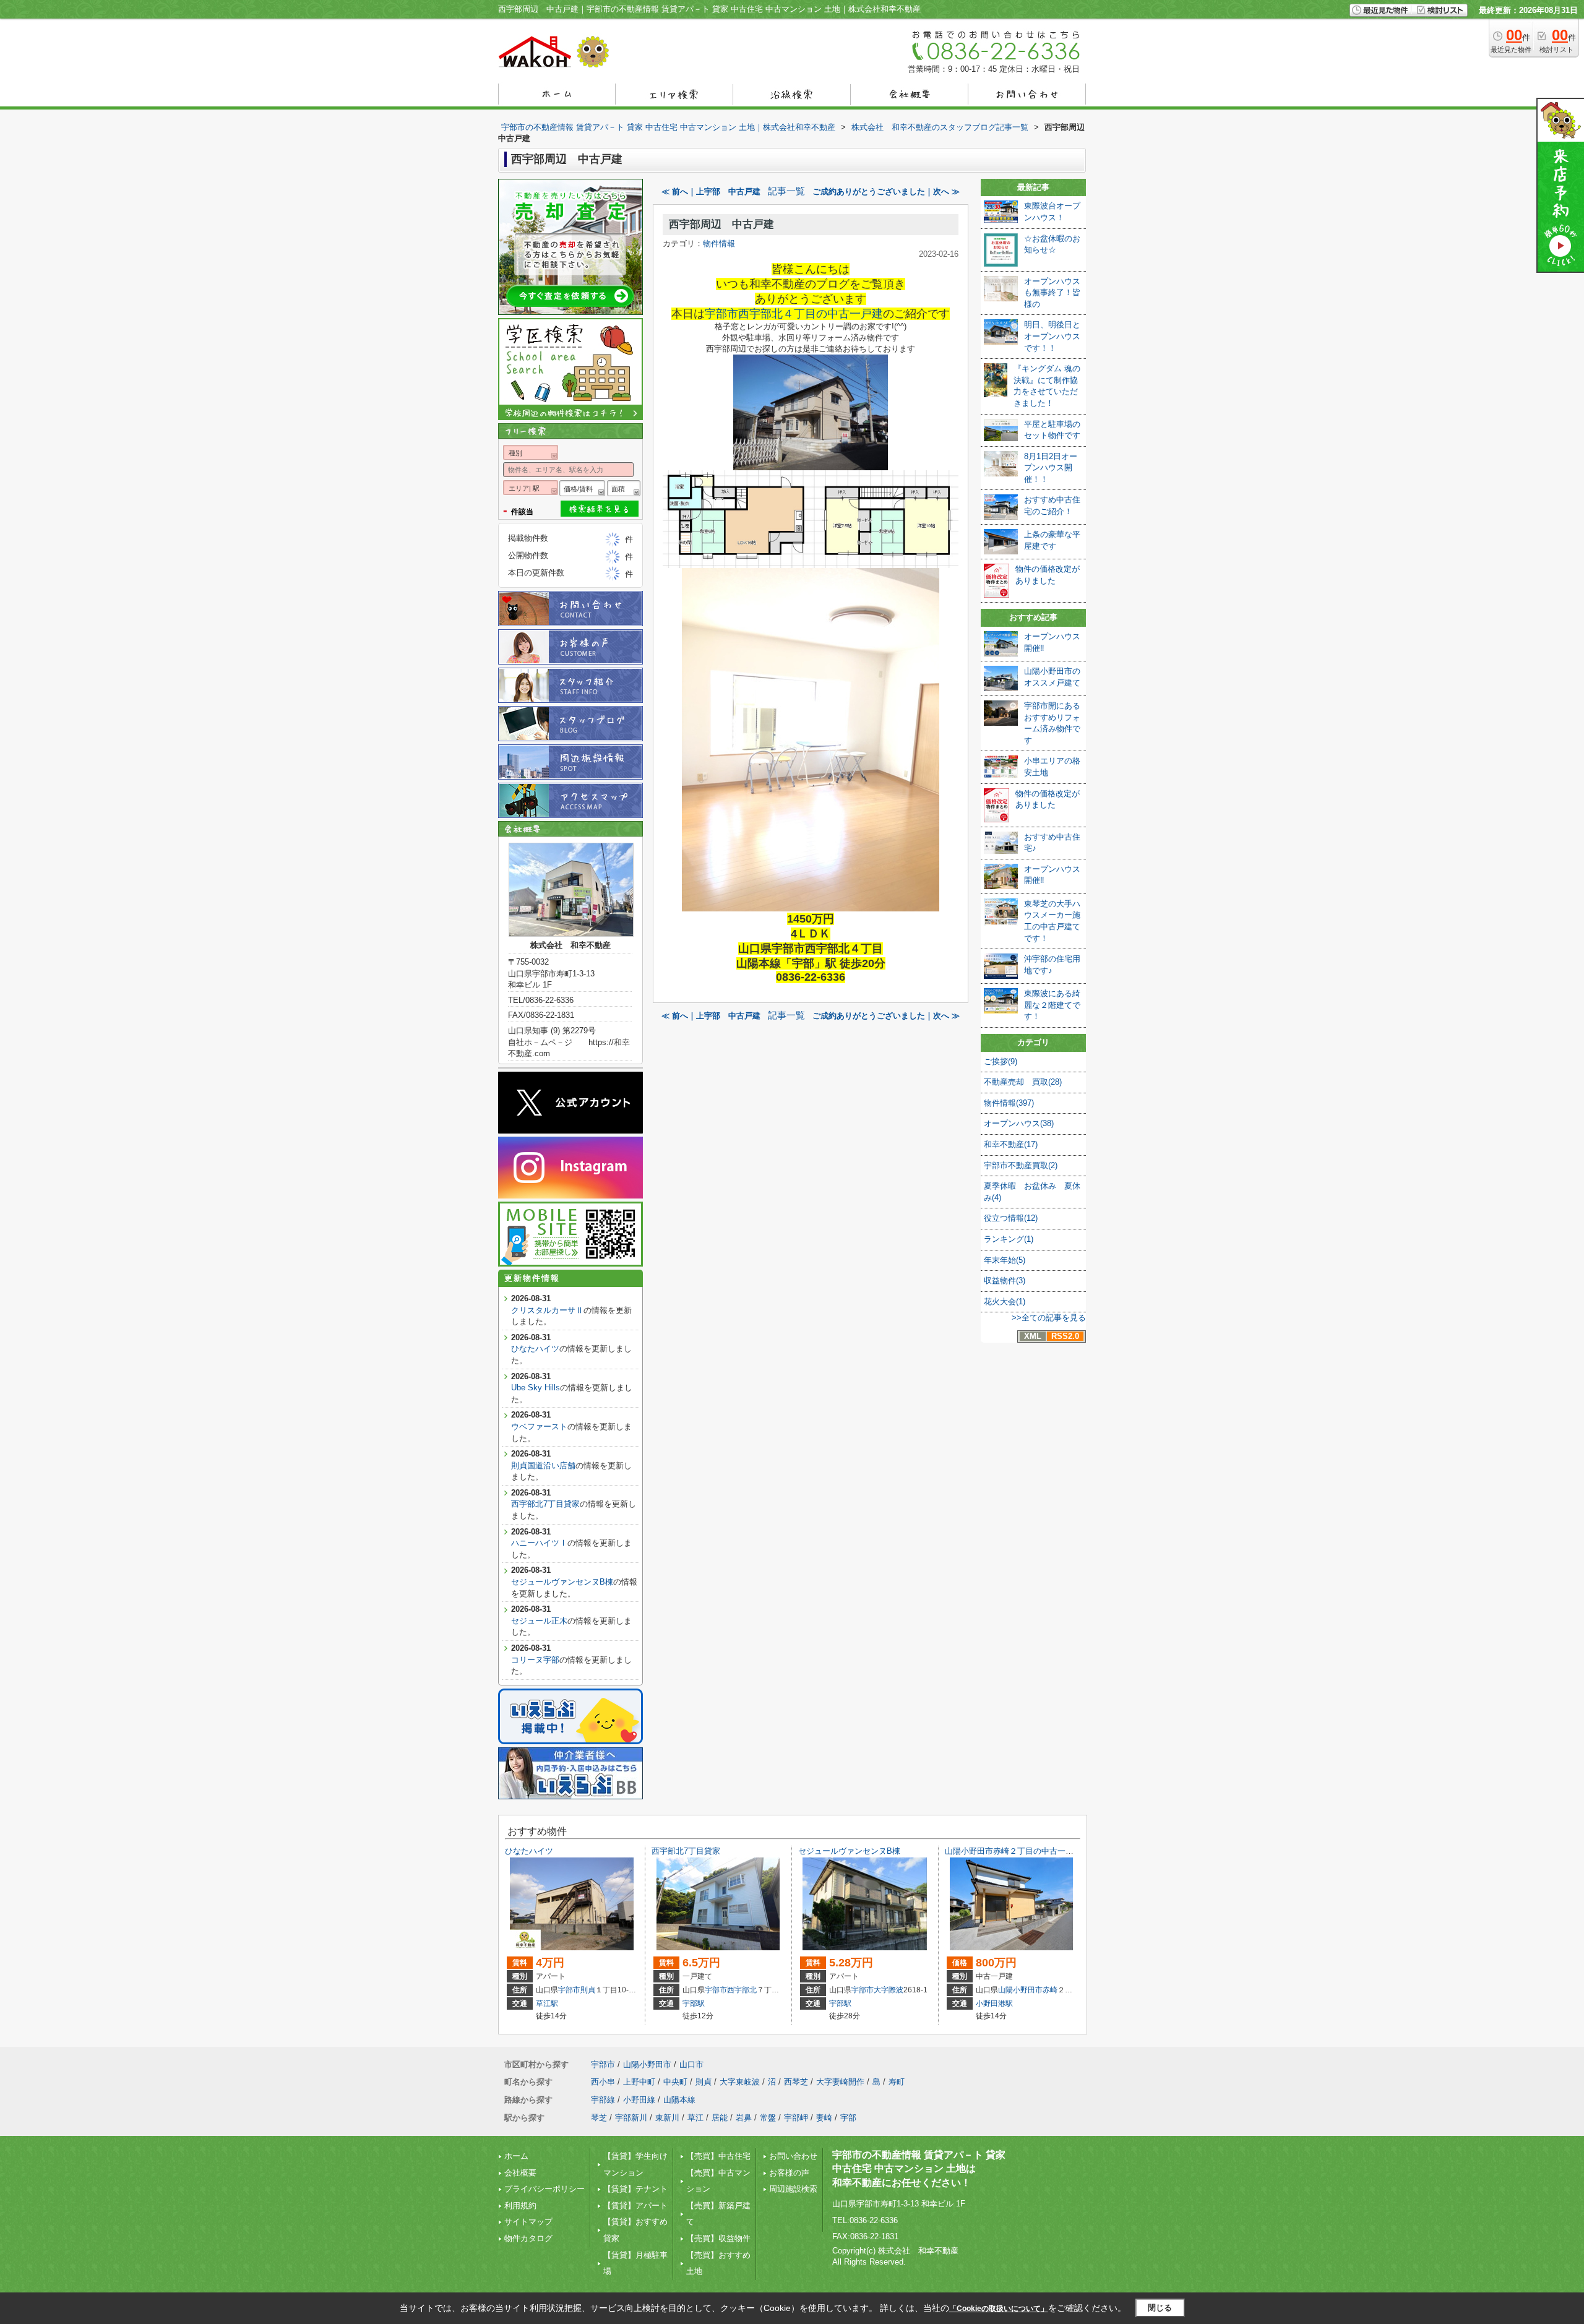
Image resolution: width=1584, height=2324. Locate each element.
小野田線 (639, 2100)
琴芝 (599, 2118)
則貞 (588, 1990)
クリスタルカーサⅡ (547, 1310)
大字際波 (889, 1990)
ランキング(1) (1009, 1239)
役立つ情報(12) (1011, 1218)
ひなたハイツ (535, 1349)
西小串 (603, 2082)
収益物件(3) (1005, 1280)
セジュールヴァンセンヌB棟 (562, 1582)
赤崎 (1050, 1990)
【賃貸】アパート (635, 2206)
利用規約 (520, 2206)
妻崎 (824, 2118)
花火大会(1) (1005, 1302)
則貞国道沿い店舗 (543, 1465)
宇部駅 (694, 2003)
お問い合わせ (793, 2156)
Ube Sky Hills (536, 1388)
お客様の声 (789, 2173)
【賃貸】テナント (635, 2189)
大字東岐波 (740, 2082)
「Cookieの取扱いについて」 (999, 2309)
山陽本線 (679, 2100)
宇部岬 (796, 2118)
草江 (695, 2118)
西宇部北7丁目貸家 (545, 1504)
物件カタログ (528, 2238)
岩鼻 (744, 2118)
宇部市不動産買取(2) (1021, 1165)
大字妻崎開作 (840, 2082)
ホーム (516, 2156)
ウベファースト (539, 1427)
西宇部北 (742, 1990)
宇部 (848, 2118)
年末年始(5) (1005, 1260)
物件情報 (719, 243)
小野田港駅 (994, 2003)
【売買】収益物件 (718, 2238)
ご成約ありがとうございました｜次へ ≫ (886, 192)
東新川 (667, 2118)
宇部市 (569, 1990)
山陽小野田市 (1020, 1990)
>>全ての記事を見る (1049, 1318)
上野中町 (639, 2082)
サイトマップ (528, 2222)
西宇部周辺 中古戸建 (721, 224)
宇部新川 (631, 2118)
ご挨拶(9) (1001, 1061)
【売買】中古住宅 (718, 2156)
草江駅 (547, 2003)
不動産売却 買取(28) (1023, 1082)
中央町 (675, 2082)
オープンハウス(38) (1019, 1123)
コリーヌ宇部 (535, 1660)
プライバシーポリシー (544, 2189)
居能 (720, 2118)
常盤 (768, 2118)
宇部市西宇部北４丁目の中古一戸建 (794, 314)
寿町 (897, 2082)
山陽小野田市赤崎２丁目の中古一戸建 (1013, 1851)
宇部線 (603, 2100)
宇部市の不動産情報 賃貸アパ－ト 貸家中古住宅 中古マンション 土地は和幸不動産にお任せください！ (919, 2169)
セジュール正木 (539, 1621)
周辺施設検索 (793, 2189)
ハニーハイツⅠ (539, 1543)
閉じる (1160, 2308)
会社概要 (520, 2173)
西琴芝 (796, 2082)
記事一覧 (786, 191)
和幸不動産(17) (1011, 1144)
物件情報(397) (1009, 1103)
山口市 (691, 2064)
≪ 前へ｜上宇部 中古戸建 (711, 192)
